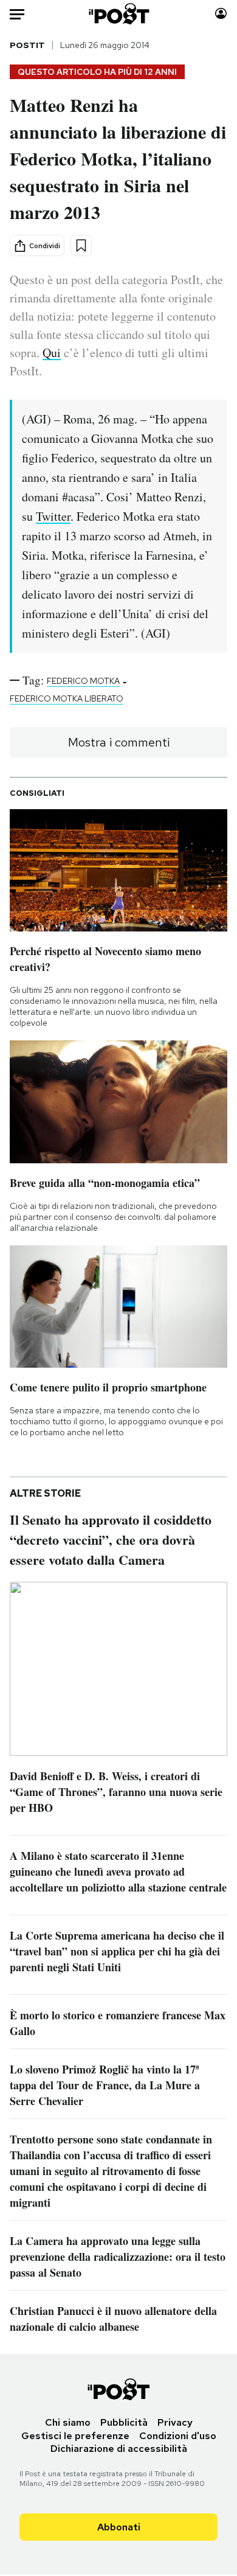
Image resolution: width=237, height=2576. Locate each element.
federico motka (83, 681)
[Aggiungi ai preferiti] (81, 245)
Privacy (175, 2422)
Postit (27, 45)
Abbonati (119, 2527)
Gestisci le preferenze (75, 2436)
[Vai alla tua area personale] (221, 14)
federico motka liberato (67, 698)
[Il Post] (118, 14)
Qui (52, 353)
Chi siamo (68, 2422)
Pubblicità (124, 2422)
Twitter (53, 516)
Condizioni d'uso (178, 2436)
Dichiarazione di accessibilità (119, 2449)
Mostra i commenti (119, 742)
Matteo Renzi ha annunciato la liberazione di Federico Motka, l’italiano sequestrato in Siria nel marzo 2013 (118, 158)
